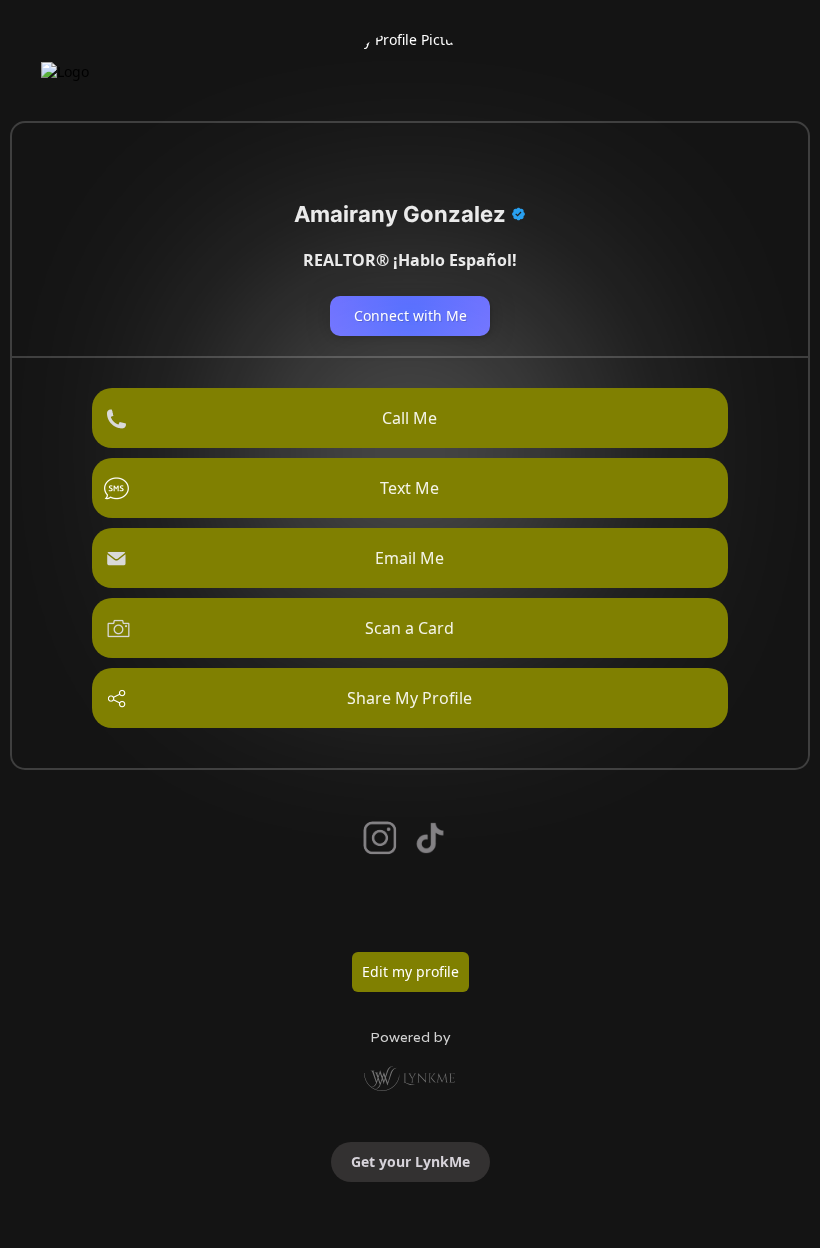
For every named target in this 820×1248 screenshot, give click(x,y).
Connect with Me (410, 315)
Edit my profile (410, 971)
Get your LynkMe (410, 1161)
